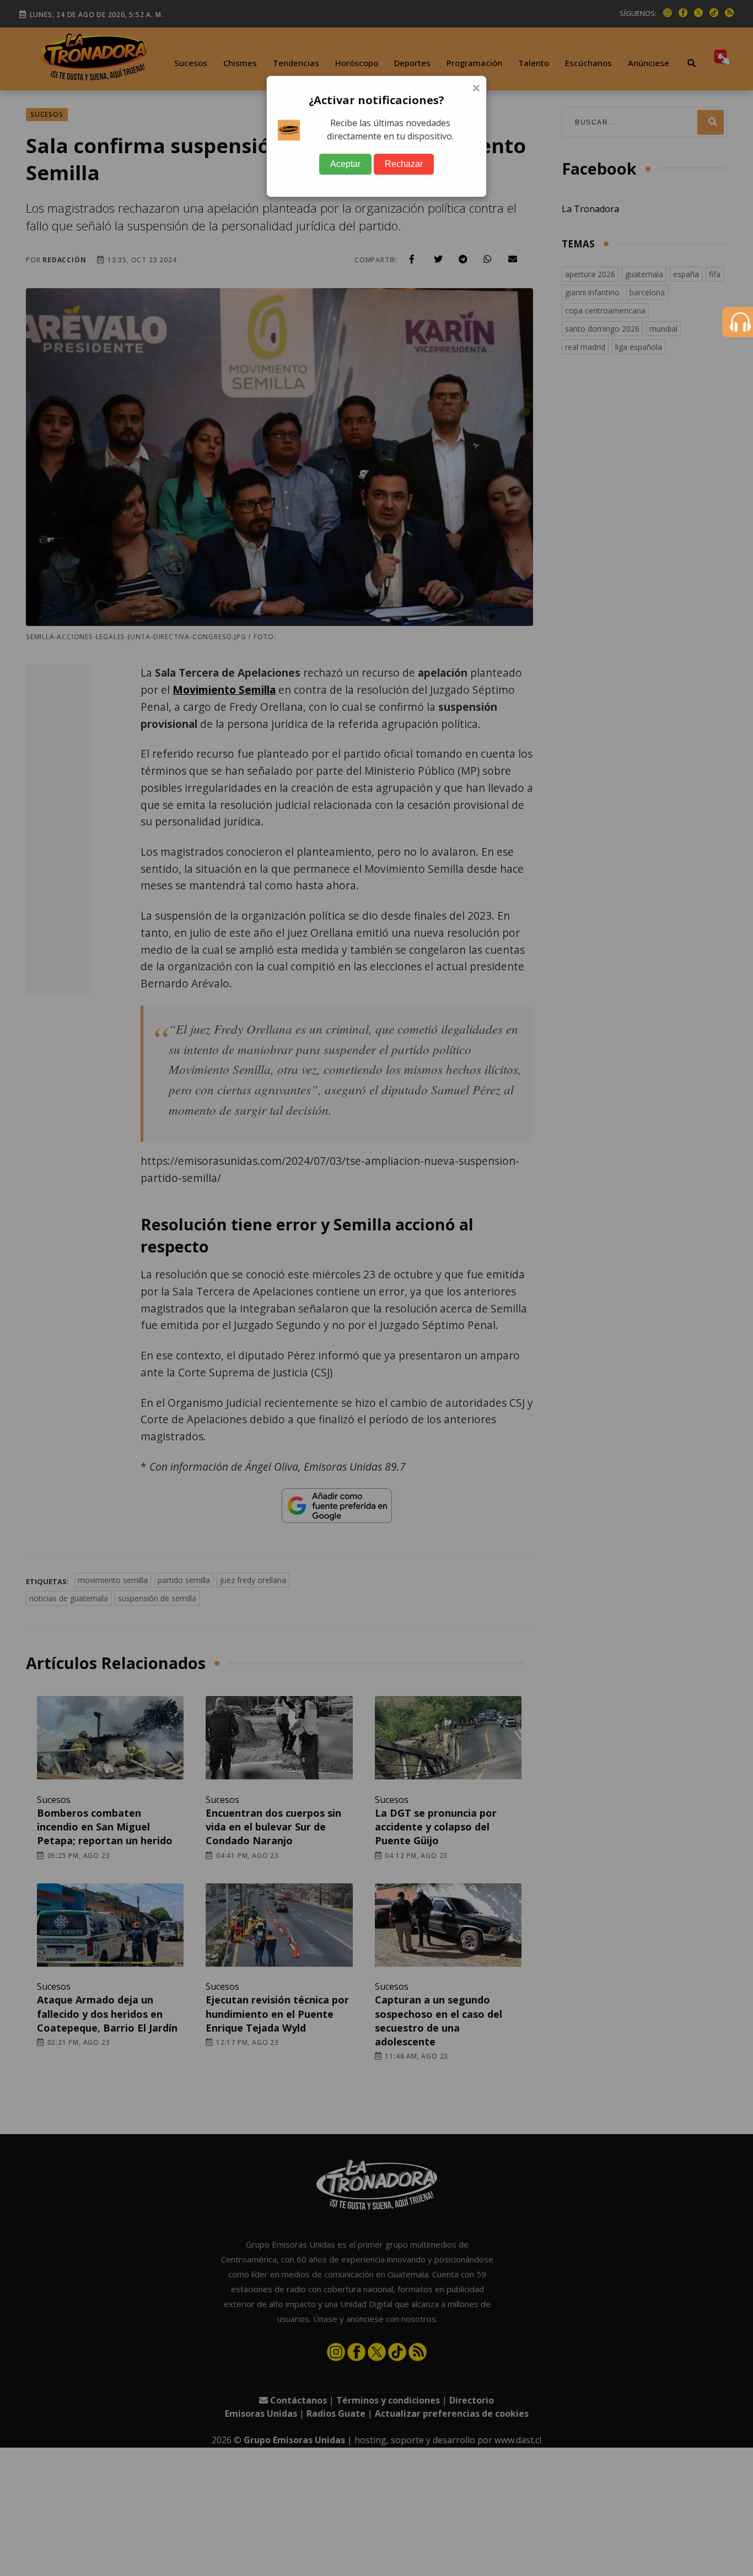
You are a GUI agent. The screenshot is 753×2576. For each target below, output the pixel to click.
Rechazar (404, 164)
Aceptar (345, 164)
